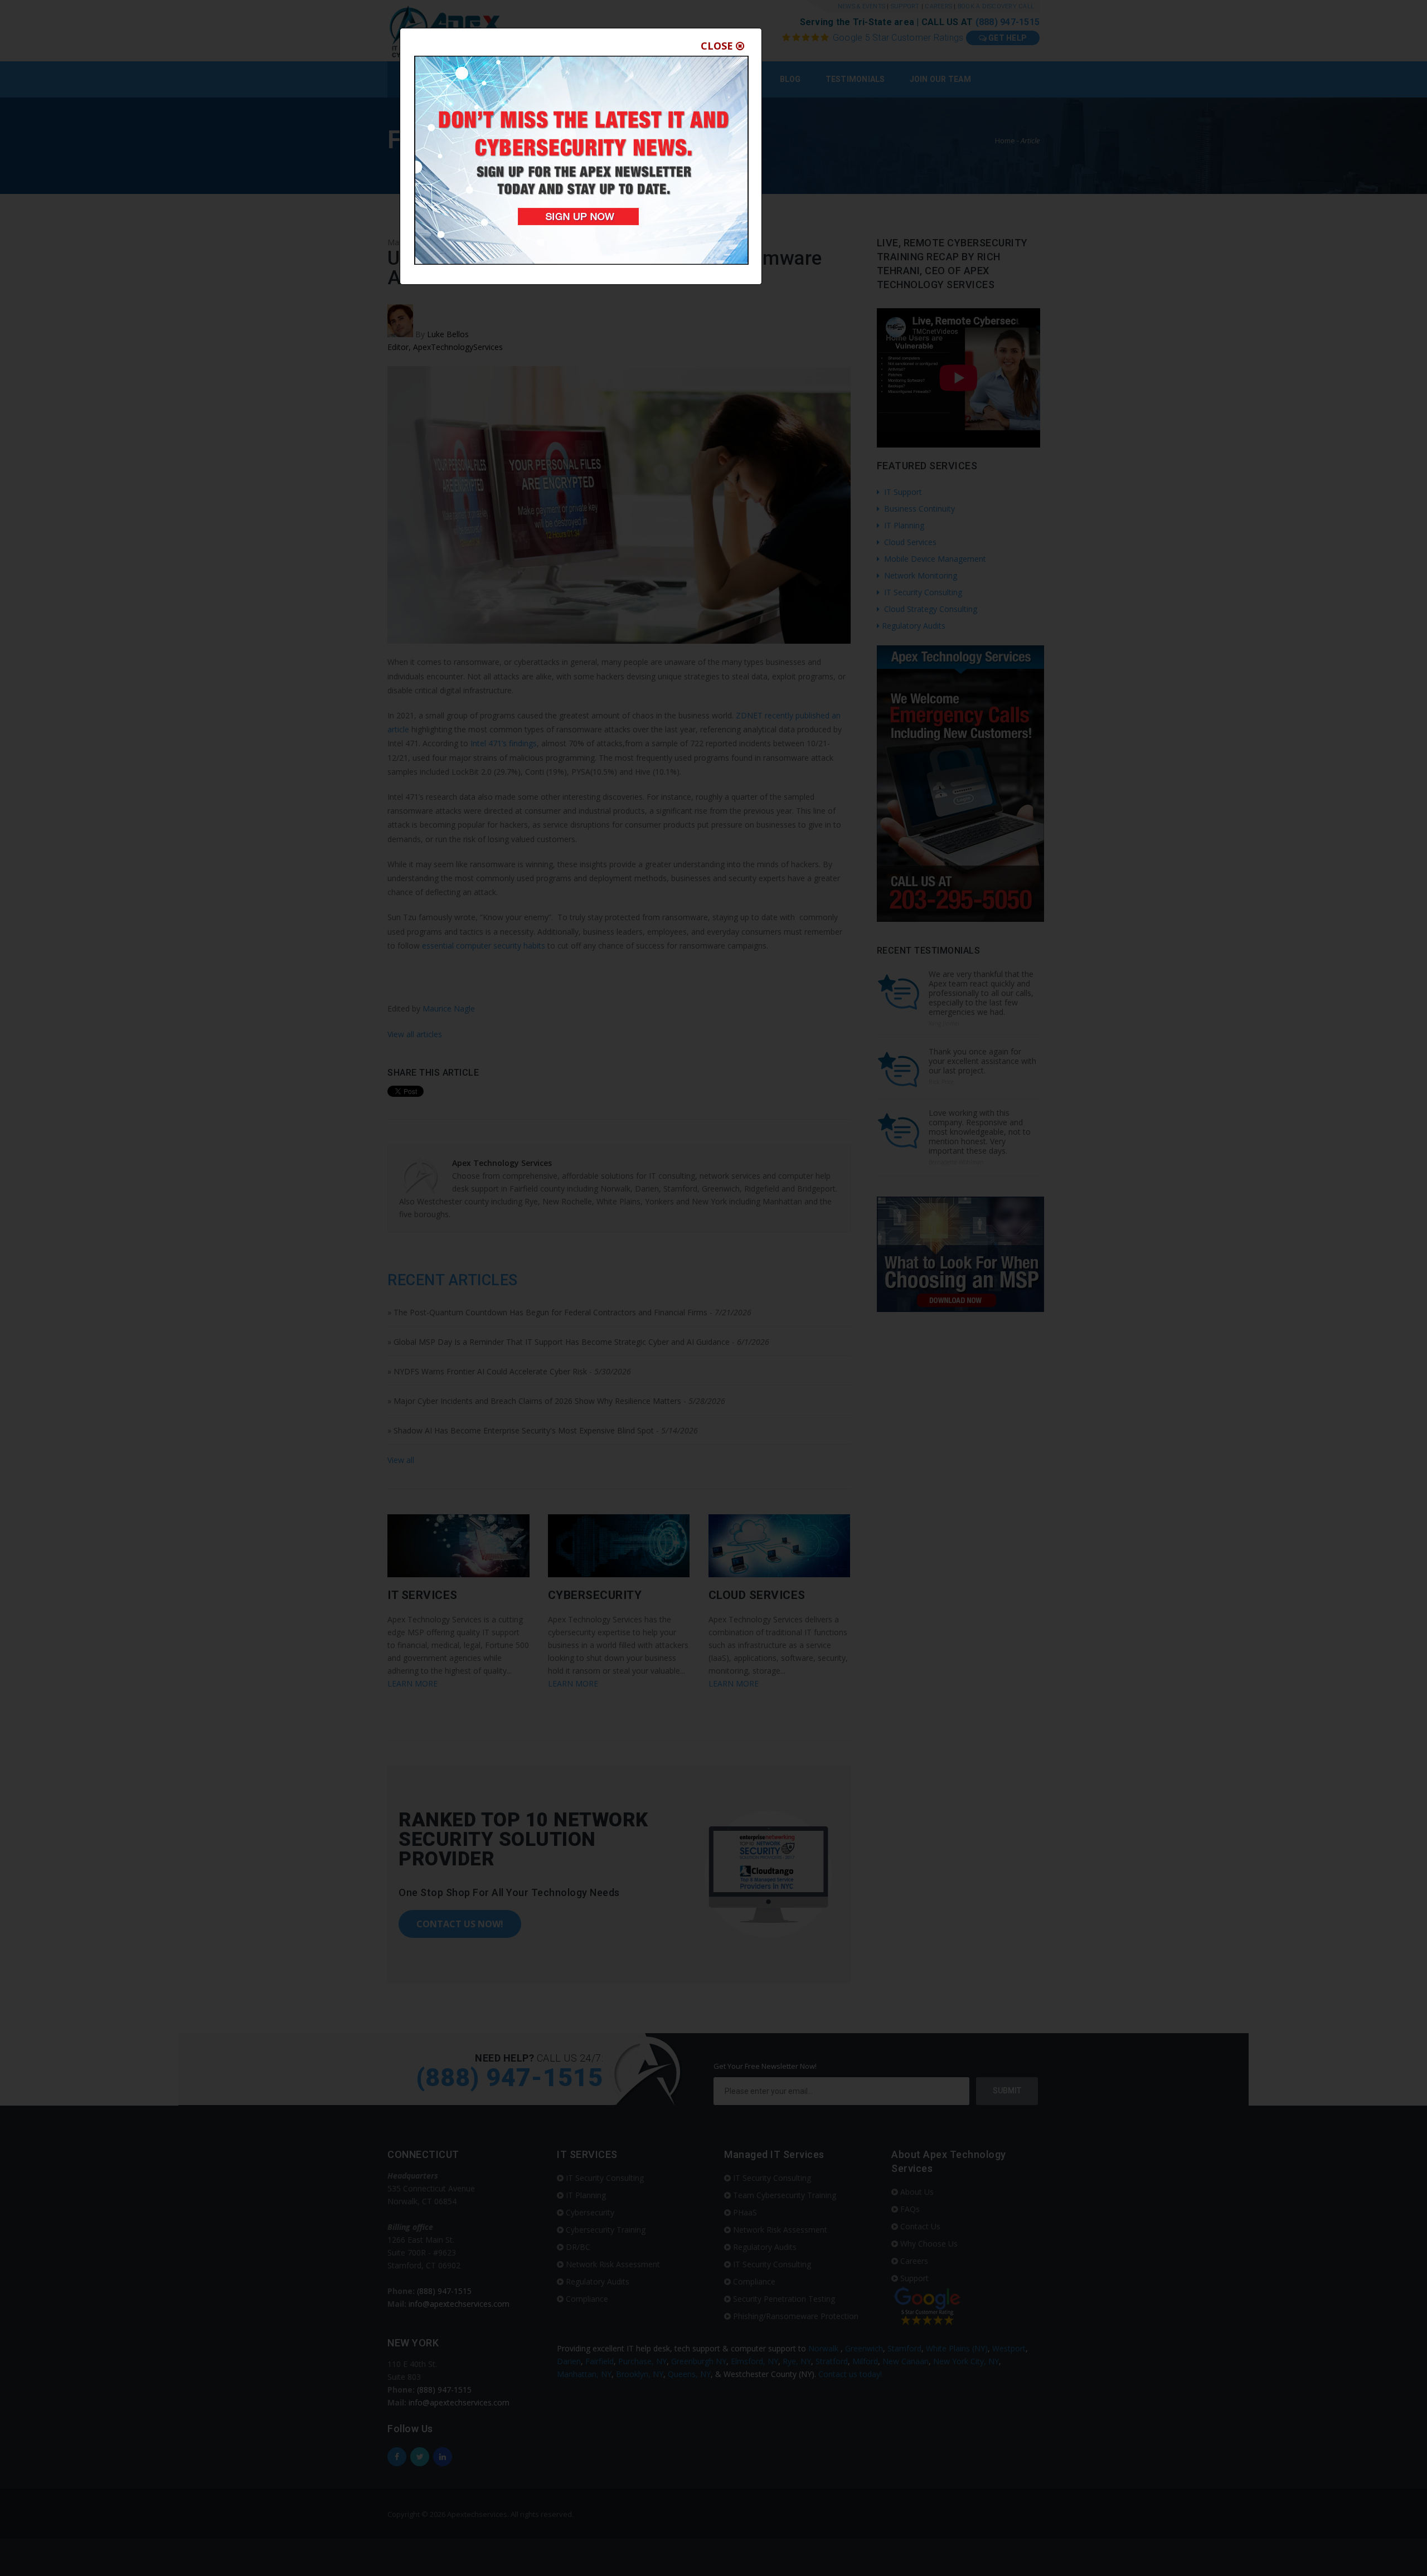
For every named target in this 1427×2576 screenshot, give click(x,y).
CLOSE (718, 46)
